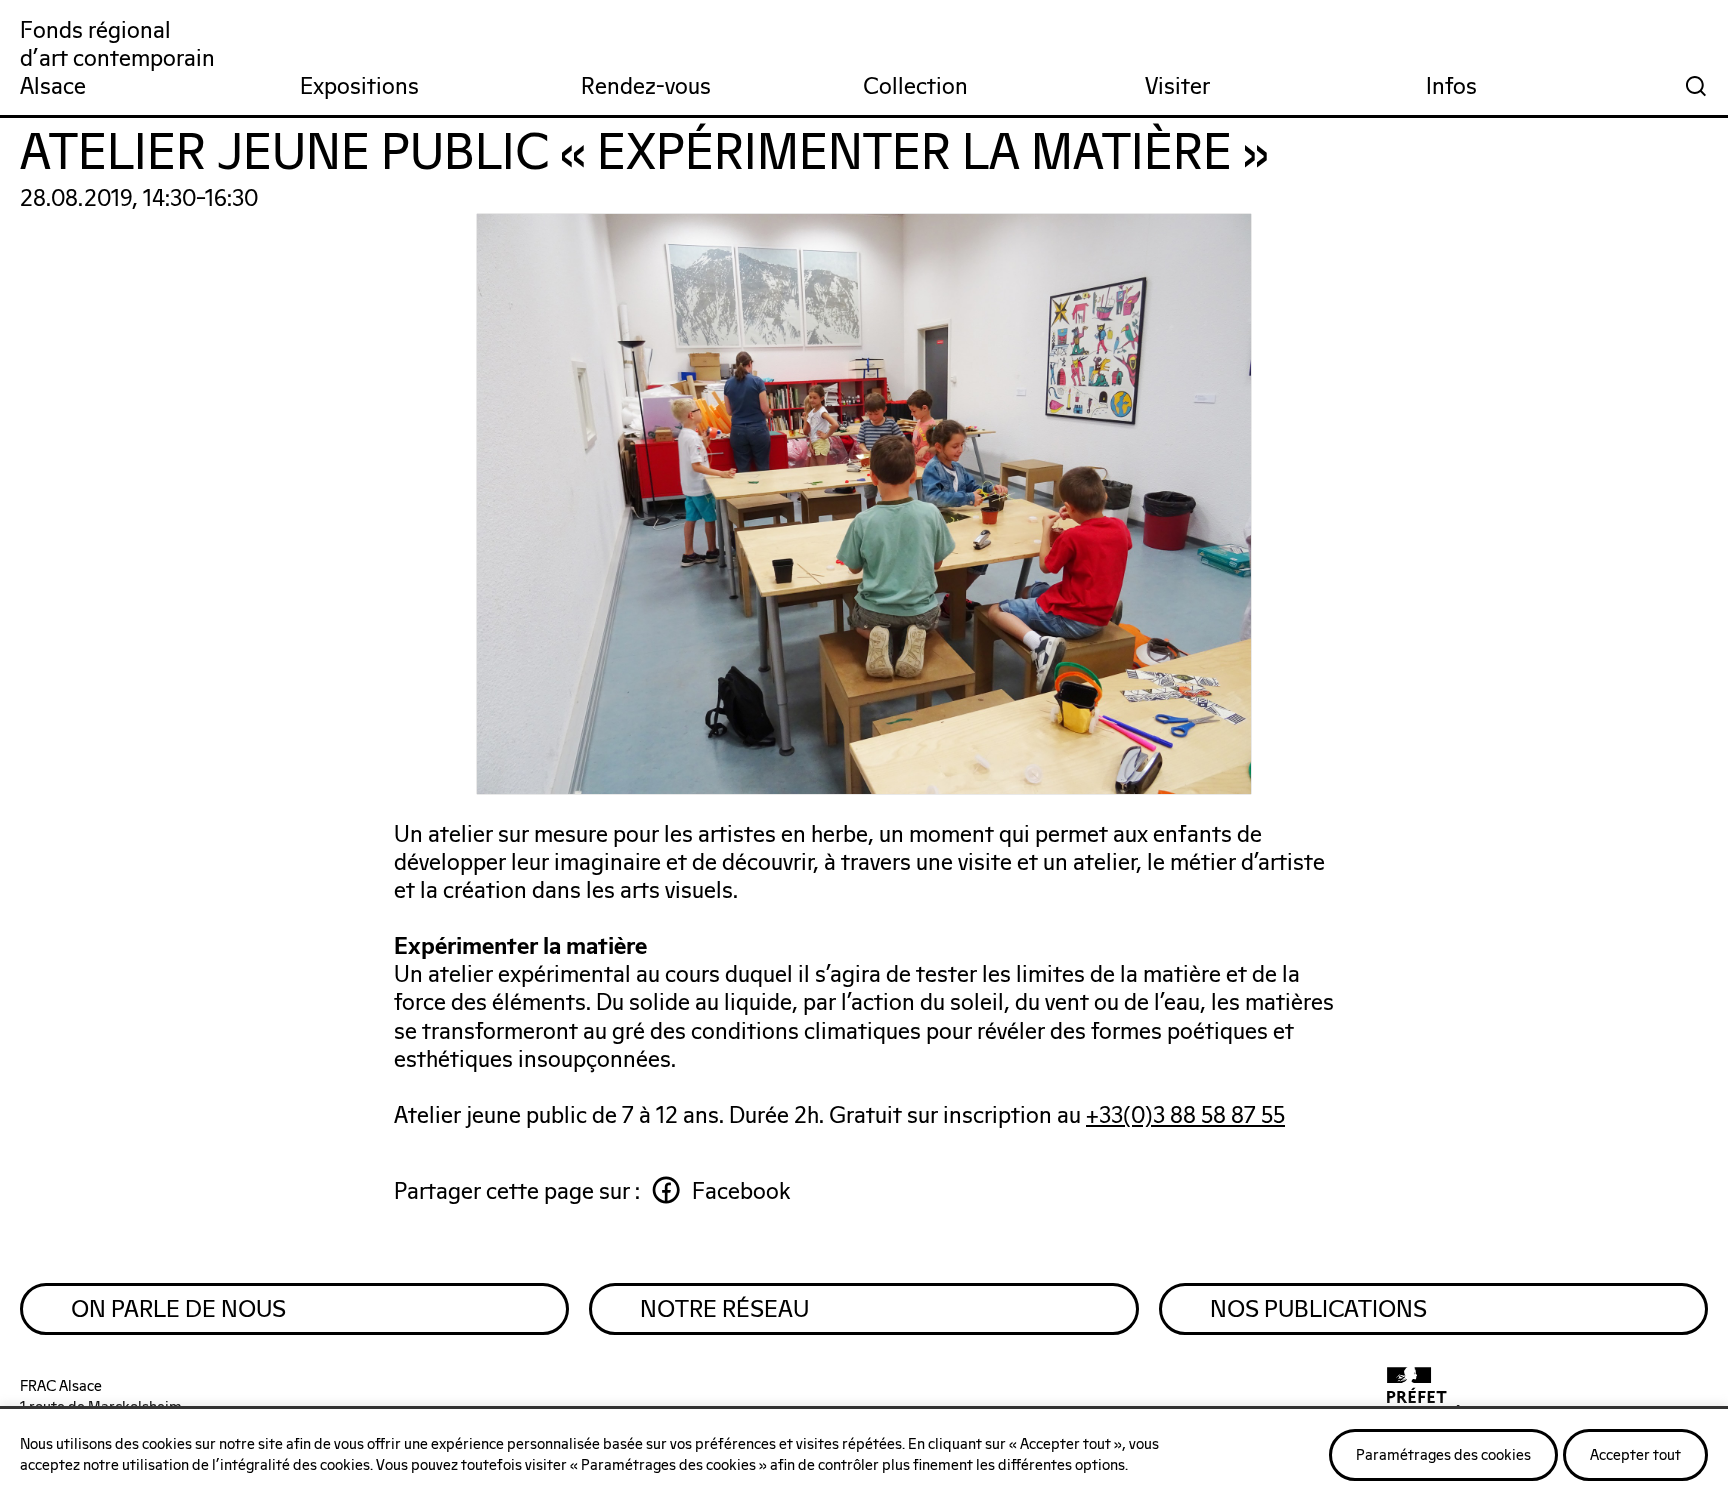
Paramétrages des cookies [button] (1443, 1455)
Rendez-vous (646, 87)
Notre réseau (724, 1310)
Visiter (1177, 87)
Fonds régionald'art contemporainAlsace (117, 59)
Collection (915, 87)
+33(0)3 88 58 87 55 (1185, 1116)
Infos (1451, 87)
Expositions (359, 87)
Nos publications (1318, 1310)
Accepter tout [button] (1635, 1455)
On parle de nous (178, 1310)
